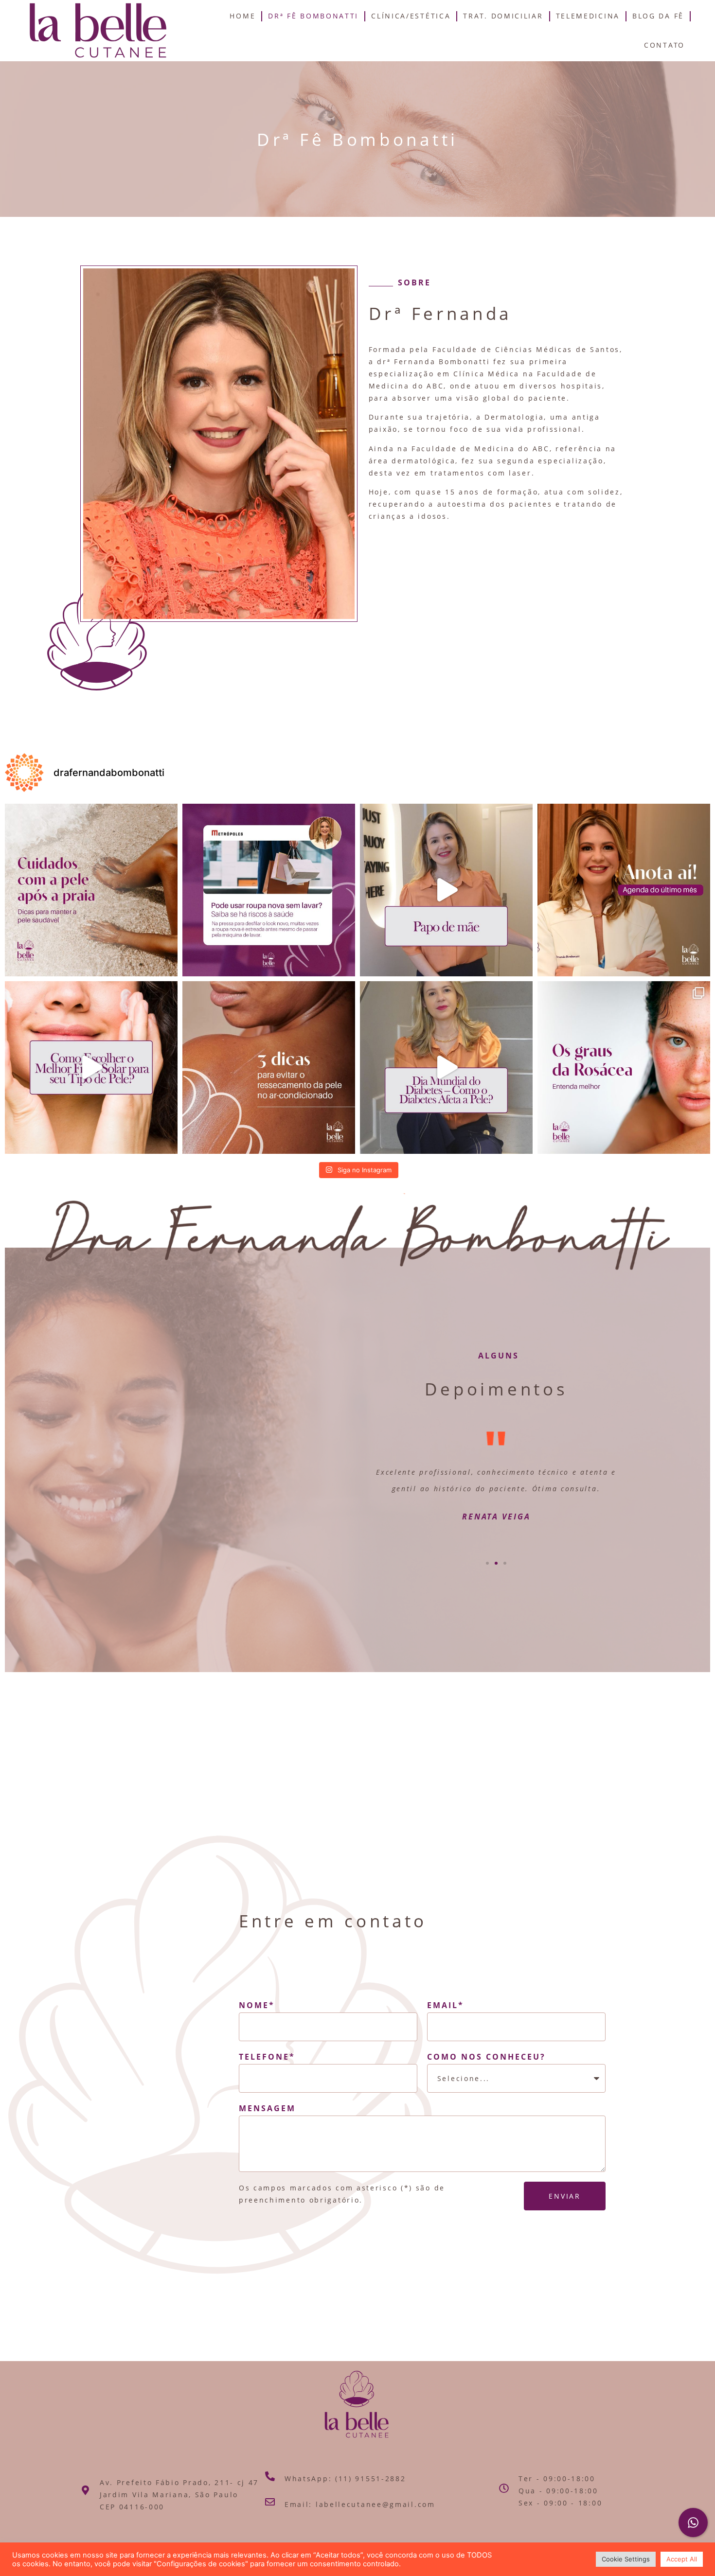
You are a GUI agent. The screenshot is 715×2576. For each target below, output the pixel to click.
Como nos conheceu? (486, 2057)
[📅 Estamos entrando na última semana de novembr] (624, 890)
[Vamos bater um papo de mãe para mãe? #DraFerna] (446, 890)
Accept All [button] (682, 2559)
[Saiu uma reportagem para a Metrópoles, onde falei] (269, 890)
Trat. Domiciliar (503, 16)
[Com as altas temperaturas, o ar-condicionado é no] (269, 1067)
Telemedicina (588, 16)
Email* (446, 2005)
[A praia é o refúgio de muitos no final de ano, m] (91, 890)
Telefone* (267, 2057)
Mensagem (267, 2108)
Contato (664, 45)
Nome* (257, 2005)
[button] (487, 1563)
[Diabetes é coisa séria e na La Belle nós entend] (446, 1067)
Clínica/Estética (411, 16)
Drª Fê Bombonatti (313, 16)
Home (242, 16)
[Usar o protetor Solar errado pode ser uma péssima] (91, 1067)
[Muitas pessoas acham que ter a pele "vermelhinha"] (624, 1067)
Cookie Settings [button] (626, 2559)
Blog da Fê (658, 16)
